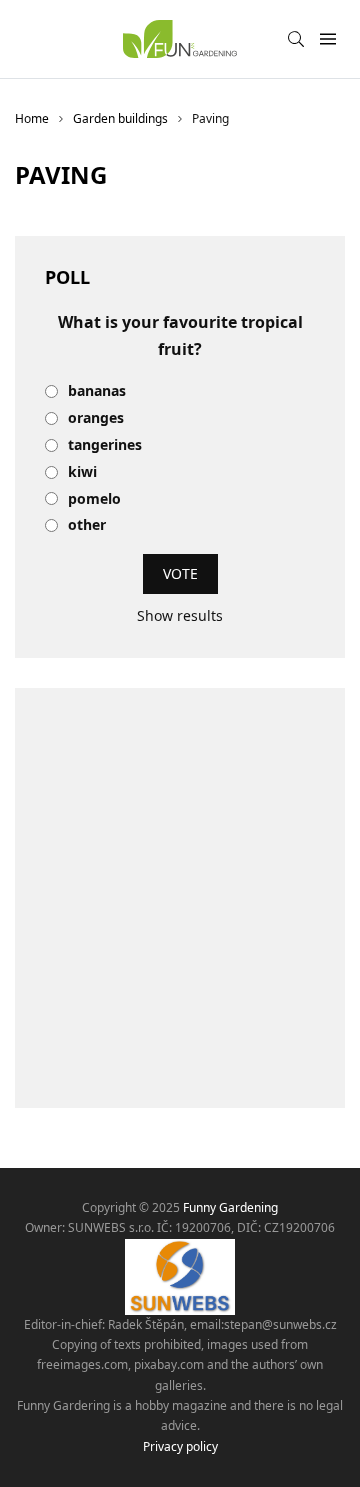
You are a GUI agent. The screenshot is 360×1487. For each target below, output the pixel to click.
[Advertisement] (180, 898)
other (87, 525)
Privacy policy (180, 1446)
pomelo (94, 499)
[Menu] (327, 39)
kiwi (82, 472)
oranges (96, 418)
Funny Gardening (230, 1207)
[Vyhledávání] (296, 39)
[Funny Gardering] (179, 39)
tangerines (105, 445)
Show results (180, 615)
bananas (97, 391)
